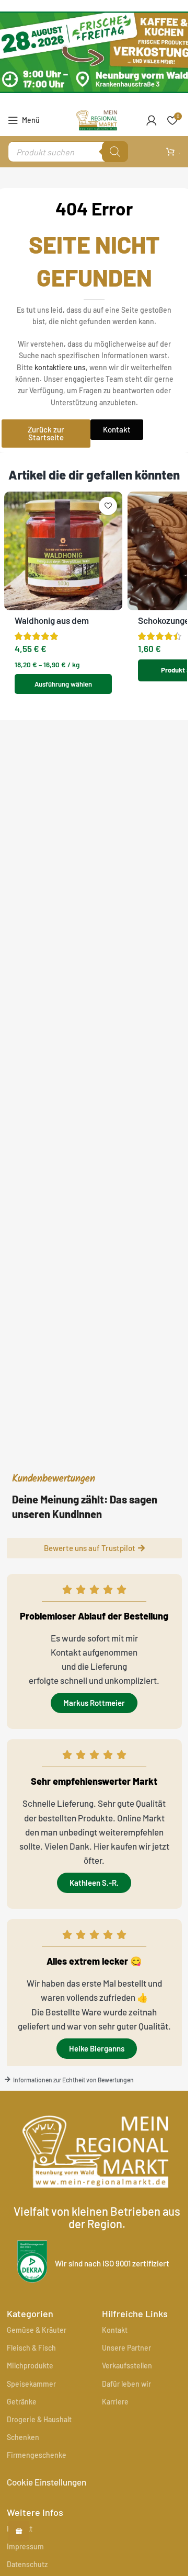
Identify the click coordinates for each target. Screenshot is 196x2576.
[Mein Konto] (152, 120)
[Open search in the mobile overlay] (68, 152)
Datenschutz (27, 2564)
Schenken (23, 2437)
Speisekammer (31, 2384)
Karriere (115, 2402)
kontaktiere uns (60, 367)
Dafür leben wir (126, 2384)
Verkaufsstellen (127, 2366)
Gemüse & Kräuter (37, 2330)
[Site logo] (97, 119)
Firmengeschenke (37, 2455)
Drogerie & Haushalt (39, 2419)
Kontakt (115, 2330)
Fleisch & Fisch (31, 2348)
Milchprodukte (30, 2366)
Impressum (25, 2546)
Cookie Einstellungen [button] (47, 2482)
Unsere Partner (126, 2348)
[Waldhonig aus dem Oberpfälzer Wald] (64, 551)
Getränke (22, 2402)
